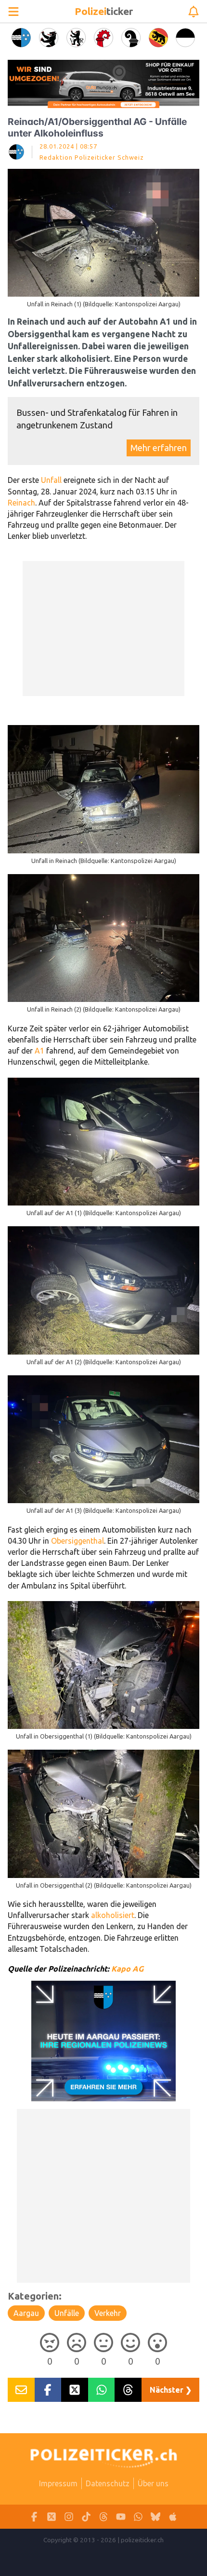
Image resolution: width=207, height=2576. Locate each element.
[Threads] (103, 2517)
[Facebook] (34, 2517)
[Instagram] (69, 2517)
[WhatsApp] (138, 2517)
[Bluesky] (155, 2517)
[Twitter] (52, 2517)
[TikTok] (86, 2517)
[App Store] (173, 2517)
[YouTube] (121, 2517)
